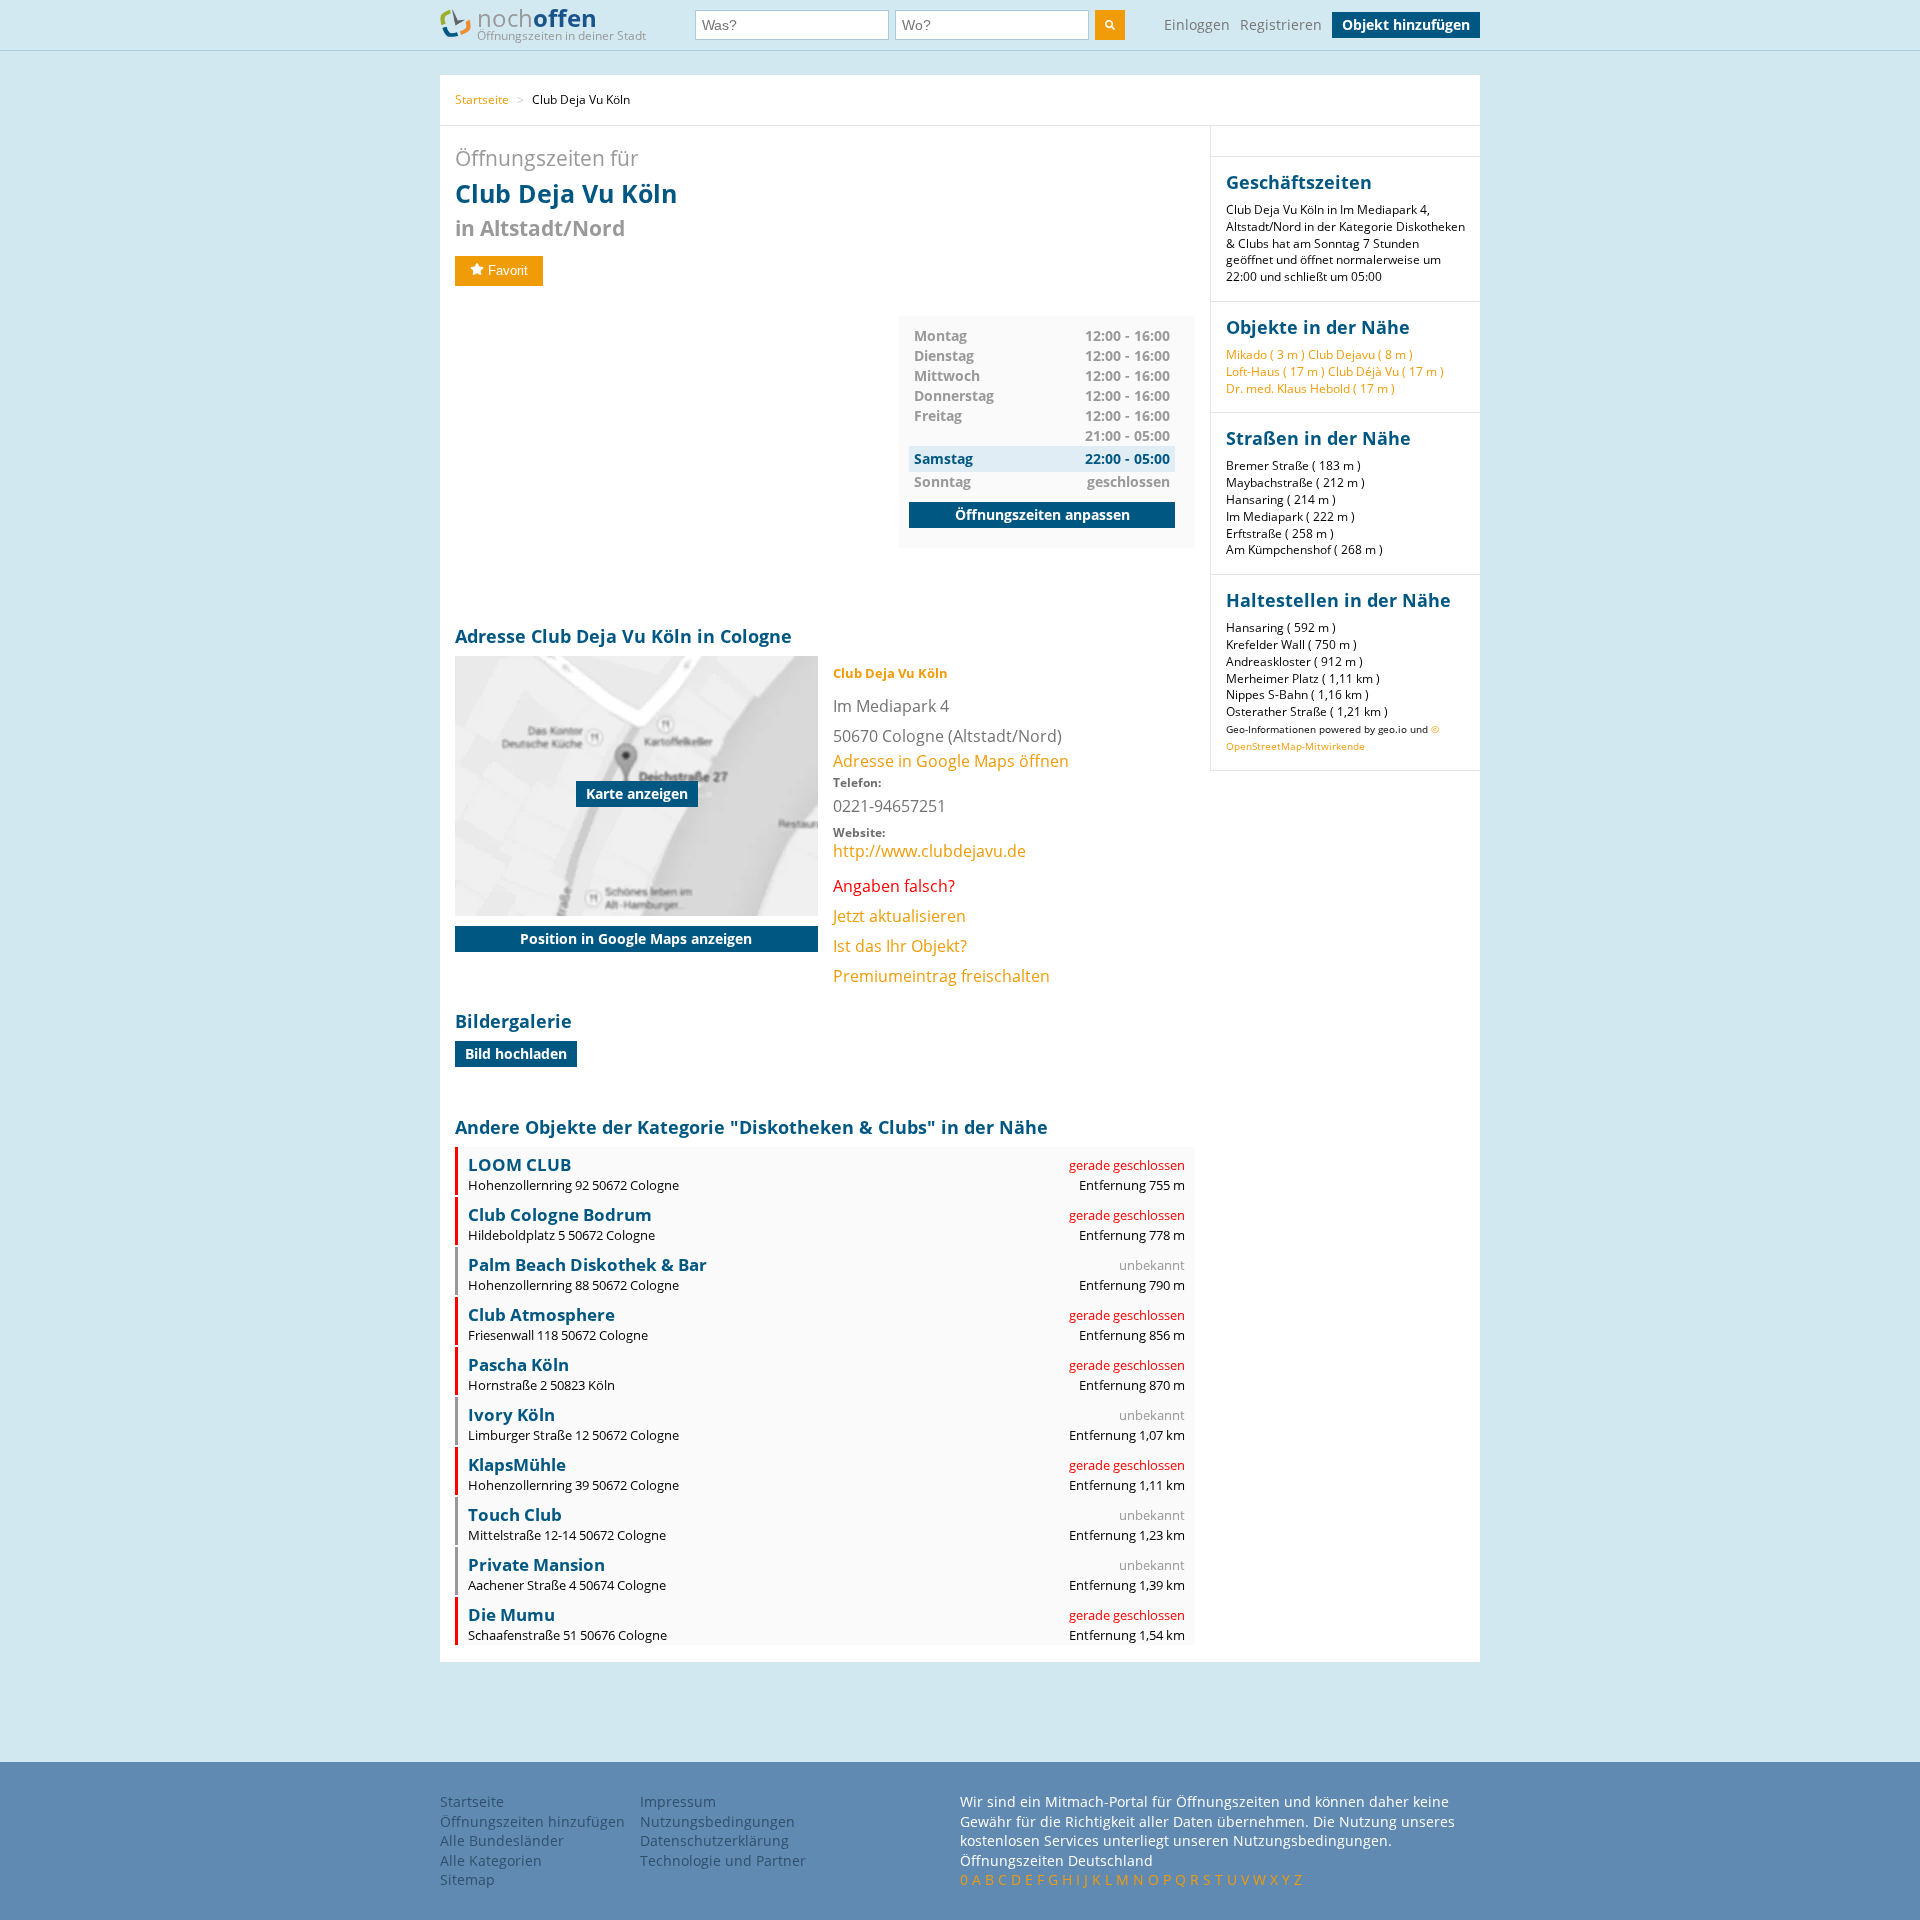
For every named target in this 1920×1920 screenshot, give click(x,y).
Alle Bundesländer (502, 1840)
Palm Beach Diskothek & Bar (587, 1264)
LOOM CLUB (519, 1164)
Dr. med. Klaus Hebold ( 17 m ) (1310, 388)
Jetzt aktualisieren (899, 916)
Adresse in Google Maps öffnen (951, 761)
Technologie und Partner (723, 1860)
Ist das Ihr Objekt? (900, 946)
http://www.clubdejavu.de (929, 851)
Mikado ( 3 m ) (1265, 354)
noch (561, 22)
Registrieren (1281, 24)
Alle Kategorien (491, 1860)
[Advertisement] (677, 456)
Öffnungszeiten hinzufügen (532, 1821)
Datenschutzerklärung (714, 1840)
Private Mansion (536, 1564)
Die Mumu (511, 1614)
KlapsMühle (517, 1464)
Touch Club (515, 1514)
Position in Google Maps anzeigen (636, 938)
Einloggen (1197, 24)
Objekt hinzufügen (1406, 24)
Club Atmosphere (541, 1314)
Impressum (678, 1801)
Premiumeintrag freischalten (941, 976)
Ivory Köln (511, 1414)
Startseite (482, 99)
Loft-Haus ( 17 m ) (1275, 371)
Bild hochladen (516, 1053)
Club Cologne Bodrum (560, 1214)
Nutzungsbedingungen (717, 1821)
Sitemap (467, 1879)
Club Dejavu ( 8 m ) (1360, 354)
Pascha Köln (518, 1364)
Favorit (508, 270)
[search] (1110, 25)
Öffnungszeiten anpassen (1042, 514)
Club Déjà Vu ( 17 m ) (1386, 371)
